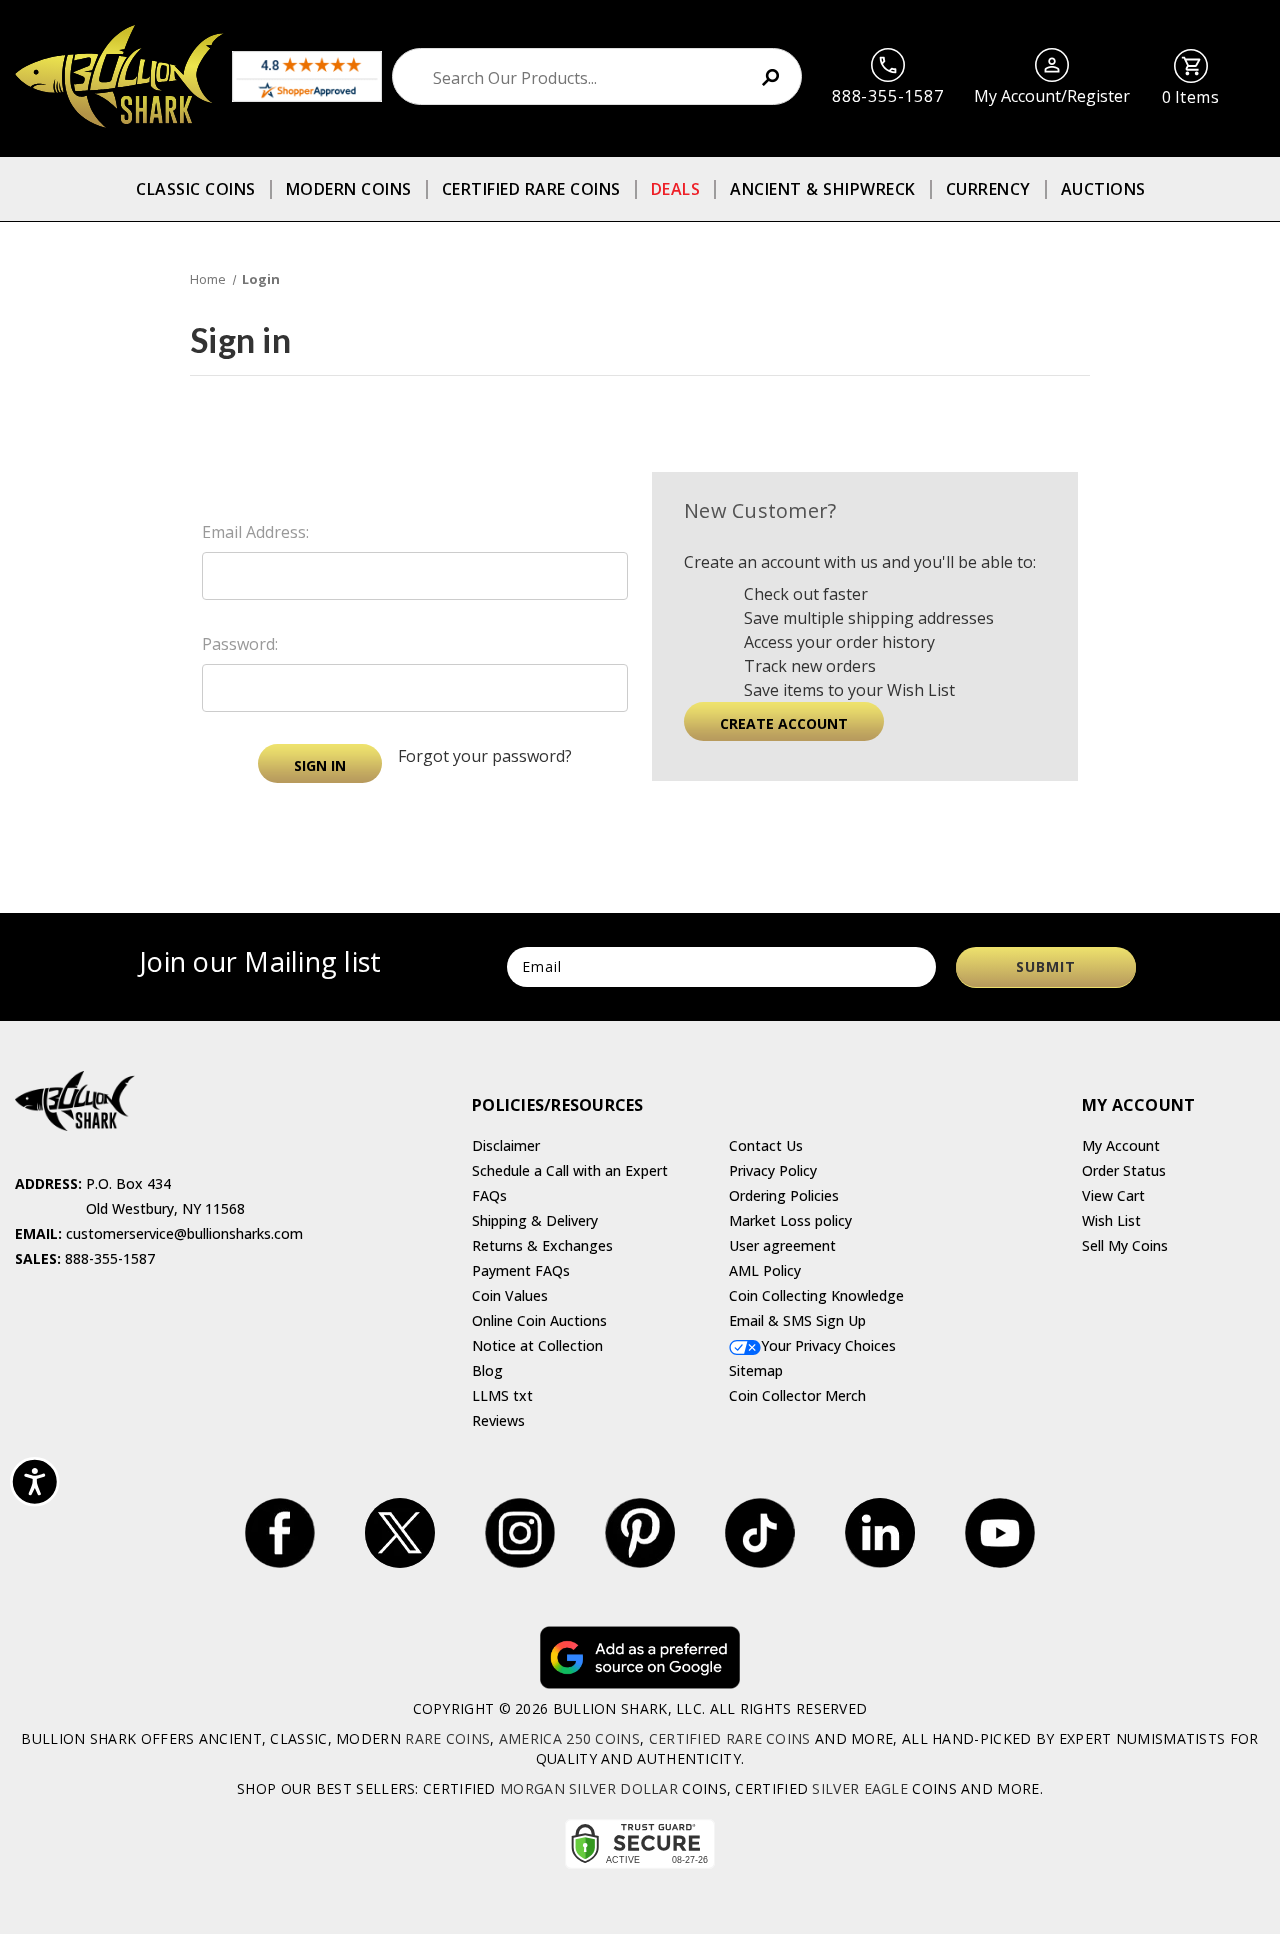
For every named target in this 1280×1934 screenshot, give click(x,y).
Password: (240, 644)
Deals (676, 189)
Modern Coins (349, 189)
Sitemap (756, 1370)
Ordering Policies (784, 1195)
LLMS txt (502, 1395)
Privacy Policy (773, 1170)
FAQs (489, 1195)
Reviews (498, 1420)
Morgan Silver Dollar (589, 1788)
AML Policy (765, 1270)
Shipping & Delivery (535, 1220)
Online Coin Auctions (539, 1320)
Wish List (1111, 1220)
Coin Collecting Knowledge (816, 1295)
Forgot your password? (485, 756)
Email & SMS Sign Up (797, 1320)
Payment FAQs (521, 1270)
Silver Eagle (860, 1788)
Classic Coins (196, 189)
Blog (487, 1370)
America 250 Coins (569, 1738)
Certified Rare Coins (531, 189)
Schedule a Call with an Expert (570, 1170)
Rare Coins (447, 1738)
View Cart (1113, 1195)
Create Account (784, 723)
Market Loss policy (790, 1220)
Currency (988, 189)
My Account (1121, 1145)
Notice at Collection (537, 1345)
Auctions (1103, 189)
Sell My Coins (1125, 1245)
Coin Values (510, 1295)
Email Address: (255, 532)
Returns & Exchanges (542, 1245)
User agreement (782, 1245)
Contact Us (766, 1145)
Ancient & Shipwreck (823, 189)
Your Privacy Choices (828, 1345)
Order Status (1124, 1170)
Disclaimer (506, 1145)
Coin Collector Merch (797, 1395)
